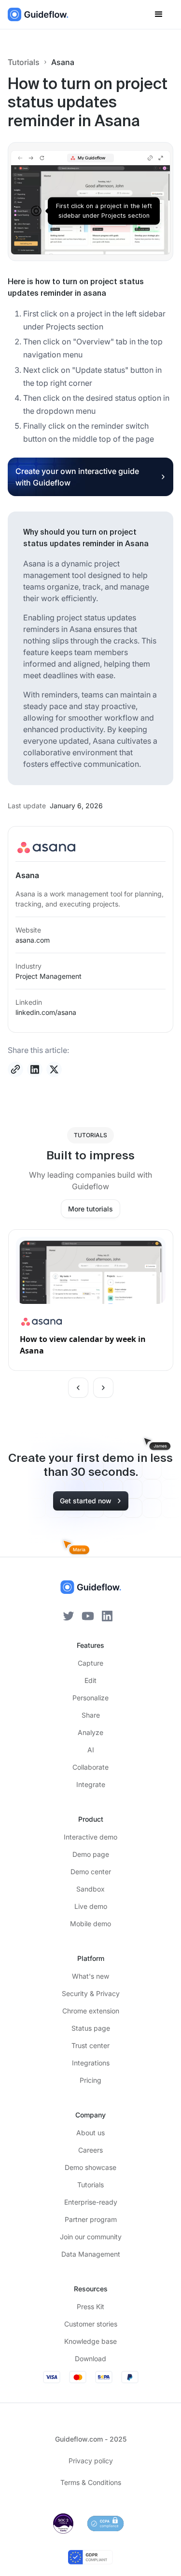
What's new (90, 1976)
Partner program (91, 2219)
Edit (90, 1680)
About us (90, 2133)
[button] (159, 14)
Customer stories (91, 2324)
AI (91, 1750)
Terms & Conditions (91, 2482)
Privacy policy (91, 2461)
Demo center (91, 1872)
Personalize (90, 1698)
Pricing (90, 2080)
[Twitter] (69, 1615)
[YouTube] (88, 1615)
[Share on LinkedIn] (35, 1069)
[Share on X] (54, 1069)
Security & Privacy (91, 1993)
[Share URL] (15, 1069)
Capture (90, 1663)
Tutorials (24, 62)
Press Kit (90, 2307)
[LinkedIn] (107, 1615)
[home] (38, 14)
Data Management (91, 2254)
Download (90, 2359)
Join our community (91, 2237)
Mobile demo (90, 1924)
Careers (90, 2150)
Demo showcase (90, 2167)
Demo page (91, 1854)
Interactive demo (90, 1837)
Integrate (91, 1784)
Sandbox (90, 1889)
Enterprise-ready (91, 2202)
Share (91, 1715)
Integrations (91, 2063)
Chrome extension (91, 2011)
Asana (63, 62)
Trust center (90, 2045)
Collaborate (90, 1767)
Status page (91, 2028)
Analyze (90, 1732)
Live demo (91, 1906)
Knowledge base (90, 2341)
